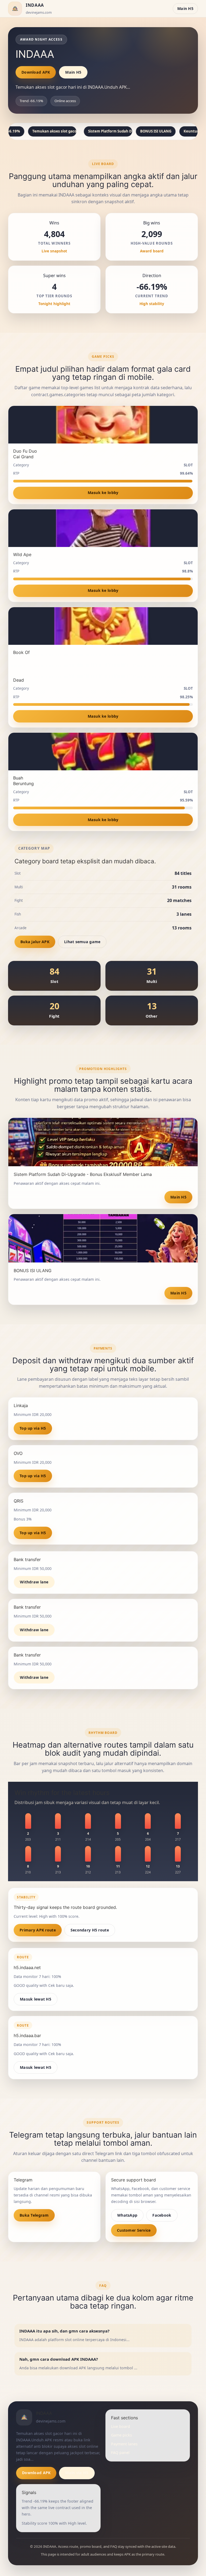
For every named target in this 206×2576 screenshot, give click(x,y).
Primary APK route (38, 1930)
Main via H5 (77, 2473)
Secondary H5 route (90, 1930)
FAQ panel (120, 2452)
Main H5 (185, 8)
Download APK (36, 72)
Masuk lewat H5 (36, 1999)
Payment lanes (124, 2444)
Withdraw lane (34, 1582)
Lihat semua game (82, 942)
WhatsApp (127, 2215)
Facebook (162, 2215)
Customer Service (134, 2230)
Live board (121, 2426)
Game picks (122, 2435)
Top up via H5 (33, 1428)
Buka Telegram (34, 2215)
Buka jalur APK (35, 942)
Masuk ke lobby (103, 493)
